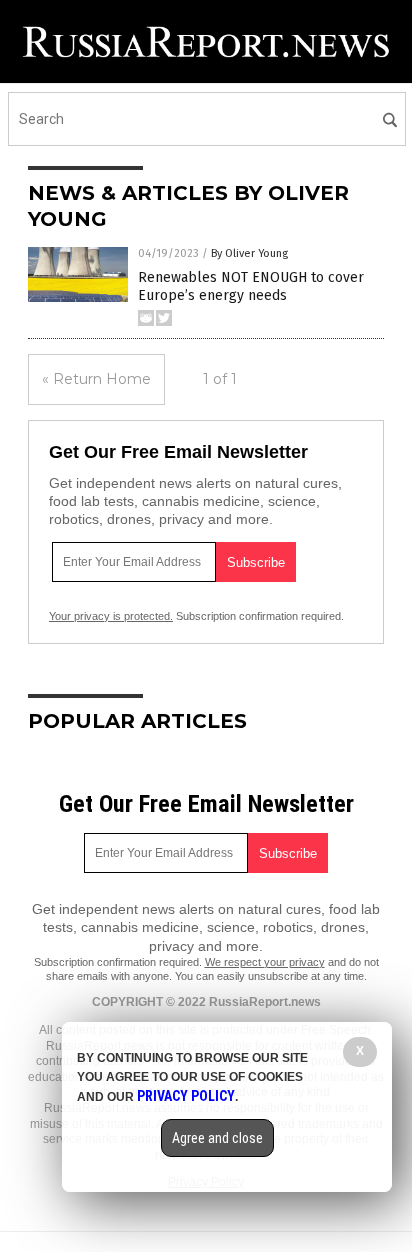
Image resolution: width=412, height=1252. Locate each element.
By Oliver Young (249, 253)
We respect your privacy (265, 962)
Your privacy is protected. (111, 616)
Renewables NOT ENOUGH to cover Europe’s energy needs (251, 286)
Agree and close (217, 1138)
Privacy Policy (186, 1096)
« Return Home (96, 379)
